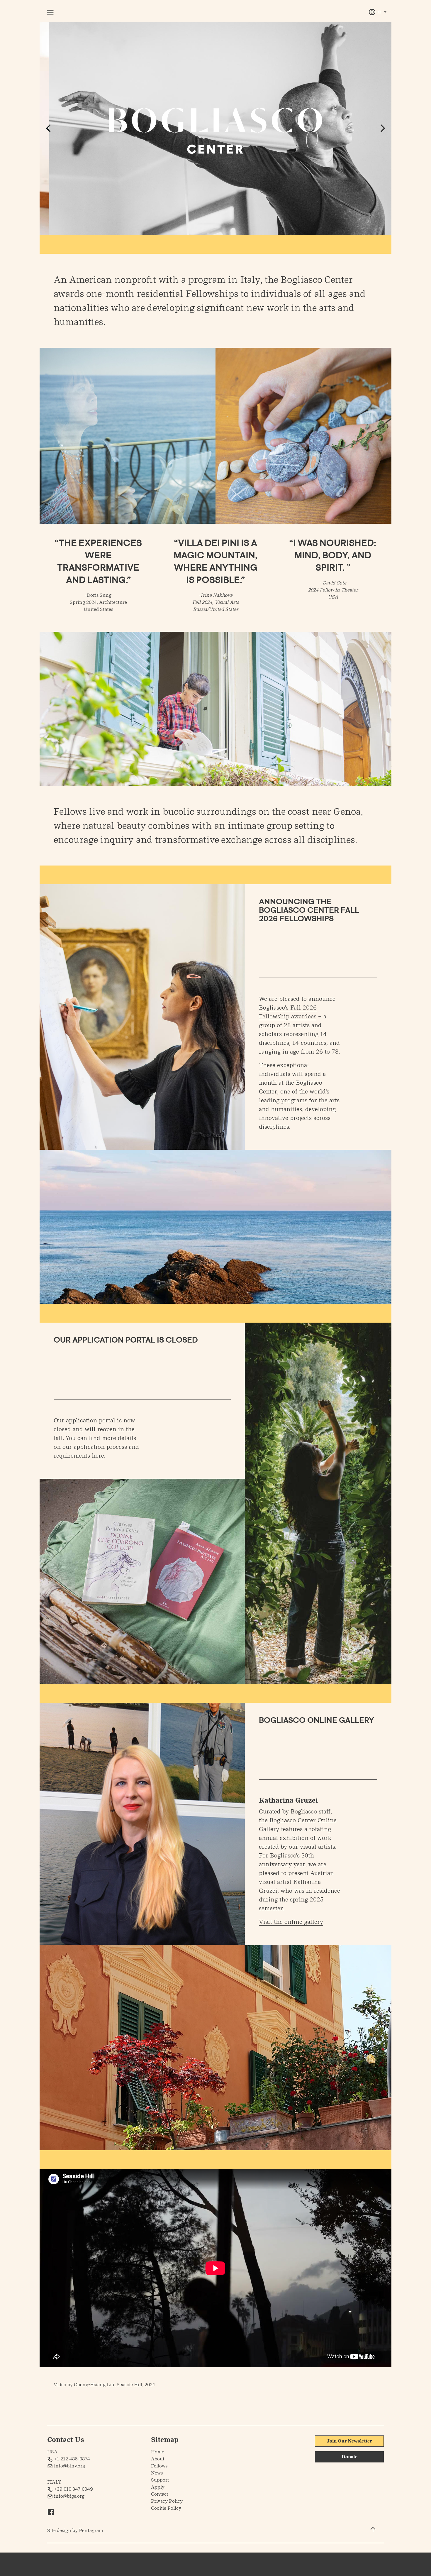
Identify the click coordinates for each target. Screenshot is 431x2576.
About (158, 2459)
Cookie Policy (166, 2508)
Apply (158, 2487)
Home (158, 2452)
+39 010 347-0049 (73, 2489)
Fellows (159, 2466)
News (157, 2473)
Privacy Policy (167, 2501)
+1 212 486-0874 (71, 2459)
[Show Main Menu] (53, 12)
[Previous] (49, 128)
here (98, 1456)
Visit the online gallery (291, 1922)
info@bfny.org (69, 2466)
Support (160, 2480)
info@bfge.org (69, 2496)
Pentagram (91, 2530)
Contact (160, 2494)
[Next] (382, 128)
